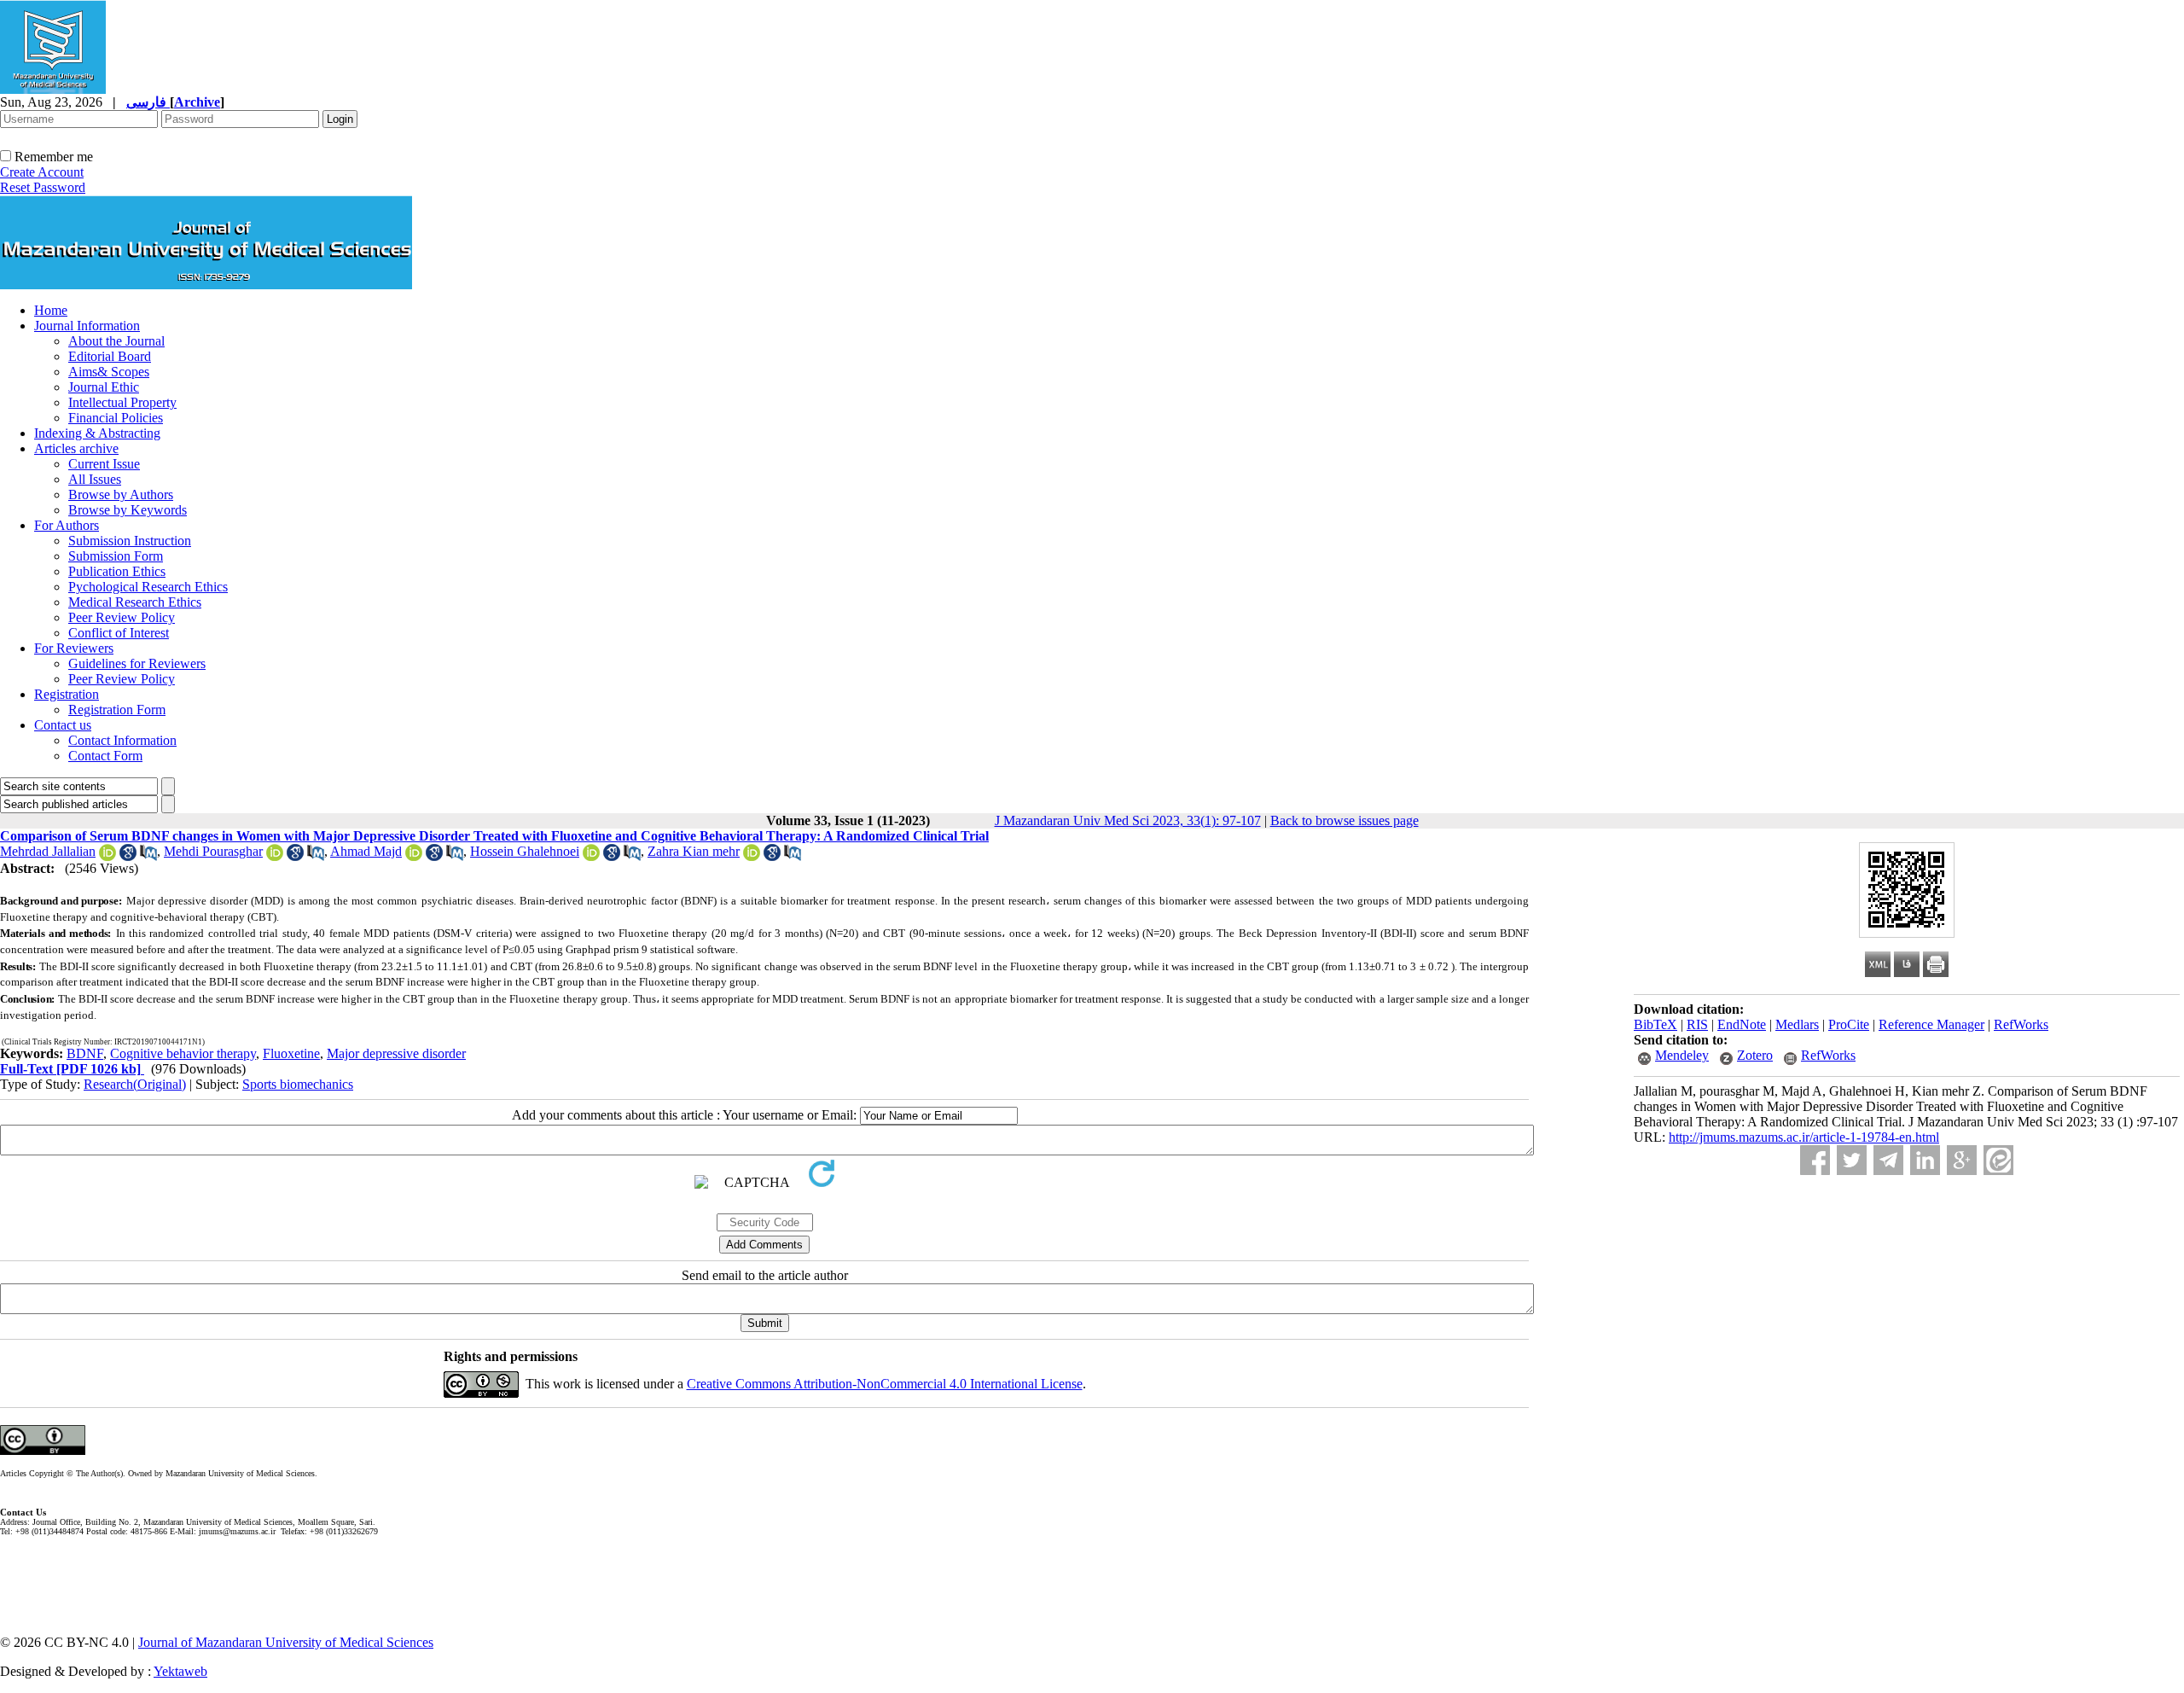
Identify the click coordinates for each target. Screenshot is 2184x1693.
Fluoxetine (291, 1053)
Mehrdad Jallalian (48, 851)
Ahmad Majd (366, 851)
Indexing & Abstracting (97, 433)
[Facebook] (1815, 1160)
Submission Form (116, 556)
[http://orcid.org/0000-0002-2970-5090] (752, 856)
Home (51, 310)
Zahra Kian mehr (694, 851)
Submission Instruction (130, 541)
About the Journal (116, 341)
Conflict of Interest (119, 633)
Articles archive (76, 448)
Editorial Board (110, 356)
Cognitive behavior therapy (183, 1053)
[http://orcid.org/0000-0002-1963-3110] (591, 856)
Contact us (63, 725)
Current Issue (104, 464)
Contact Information (122, 740)
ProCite (1849, 1024)
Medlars (1797, 1024)
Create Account (42, 172)
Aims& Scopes (109, 372)
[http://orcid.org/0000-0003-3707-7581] (414, 856)
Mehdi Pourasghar (213, 851)
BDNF (85, 1053)
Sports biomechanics (298, 1084)
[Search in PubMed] (148, 856)
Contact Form (105, 756)
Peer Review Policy (122, 617)
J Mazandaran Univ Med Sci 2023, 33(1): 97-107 (1128, 820)
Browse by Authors (121, 495)
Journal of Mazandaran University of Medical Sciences (286, 1642)
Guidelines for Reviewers (137, 663)
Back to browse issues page (1345, 820)
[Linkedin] (1925, 1160)
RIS (1697, 1024)
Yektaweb (180, 1671)
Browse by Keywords (128, 510)
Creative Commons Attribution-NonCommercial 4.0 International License (885, 1384)
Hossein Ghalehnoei (525, 851)
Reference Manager (1931, 1024)
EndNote (1742, 1024)
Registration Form (117, 710)
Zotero (1755, 1055)
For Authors (67, 525)
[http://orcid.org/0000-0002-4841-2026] (107, 856)
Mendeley (1682, 1055)
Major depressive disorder (396, 1053)
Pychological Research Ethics (148, 587)
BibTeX (1655, 1024)
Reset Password (43, 187)
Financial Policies (116, 418)
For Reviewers (74, 648)
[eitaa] (1998, 1160)
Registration (67, 694)
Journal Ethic (104, 387)
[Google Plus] (1962, 1160)
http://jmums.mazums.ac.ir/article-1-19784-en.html (1804, 1137)
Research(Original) (135, 1084)
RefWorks (2021, 1024)
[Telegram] (1888, 1160)
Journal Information (87, 326)
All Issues (95, 479)
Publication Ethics (117, 571)
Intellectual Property (122, 402)
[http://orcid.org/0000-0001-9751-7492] (275, 856)
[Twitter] (1852, 1160)
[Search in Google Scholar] (128, 856)
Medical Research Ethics (135, 602)
